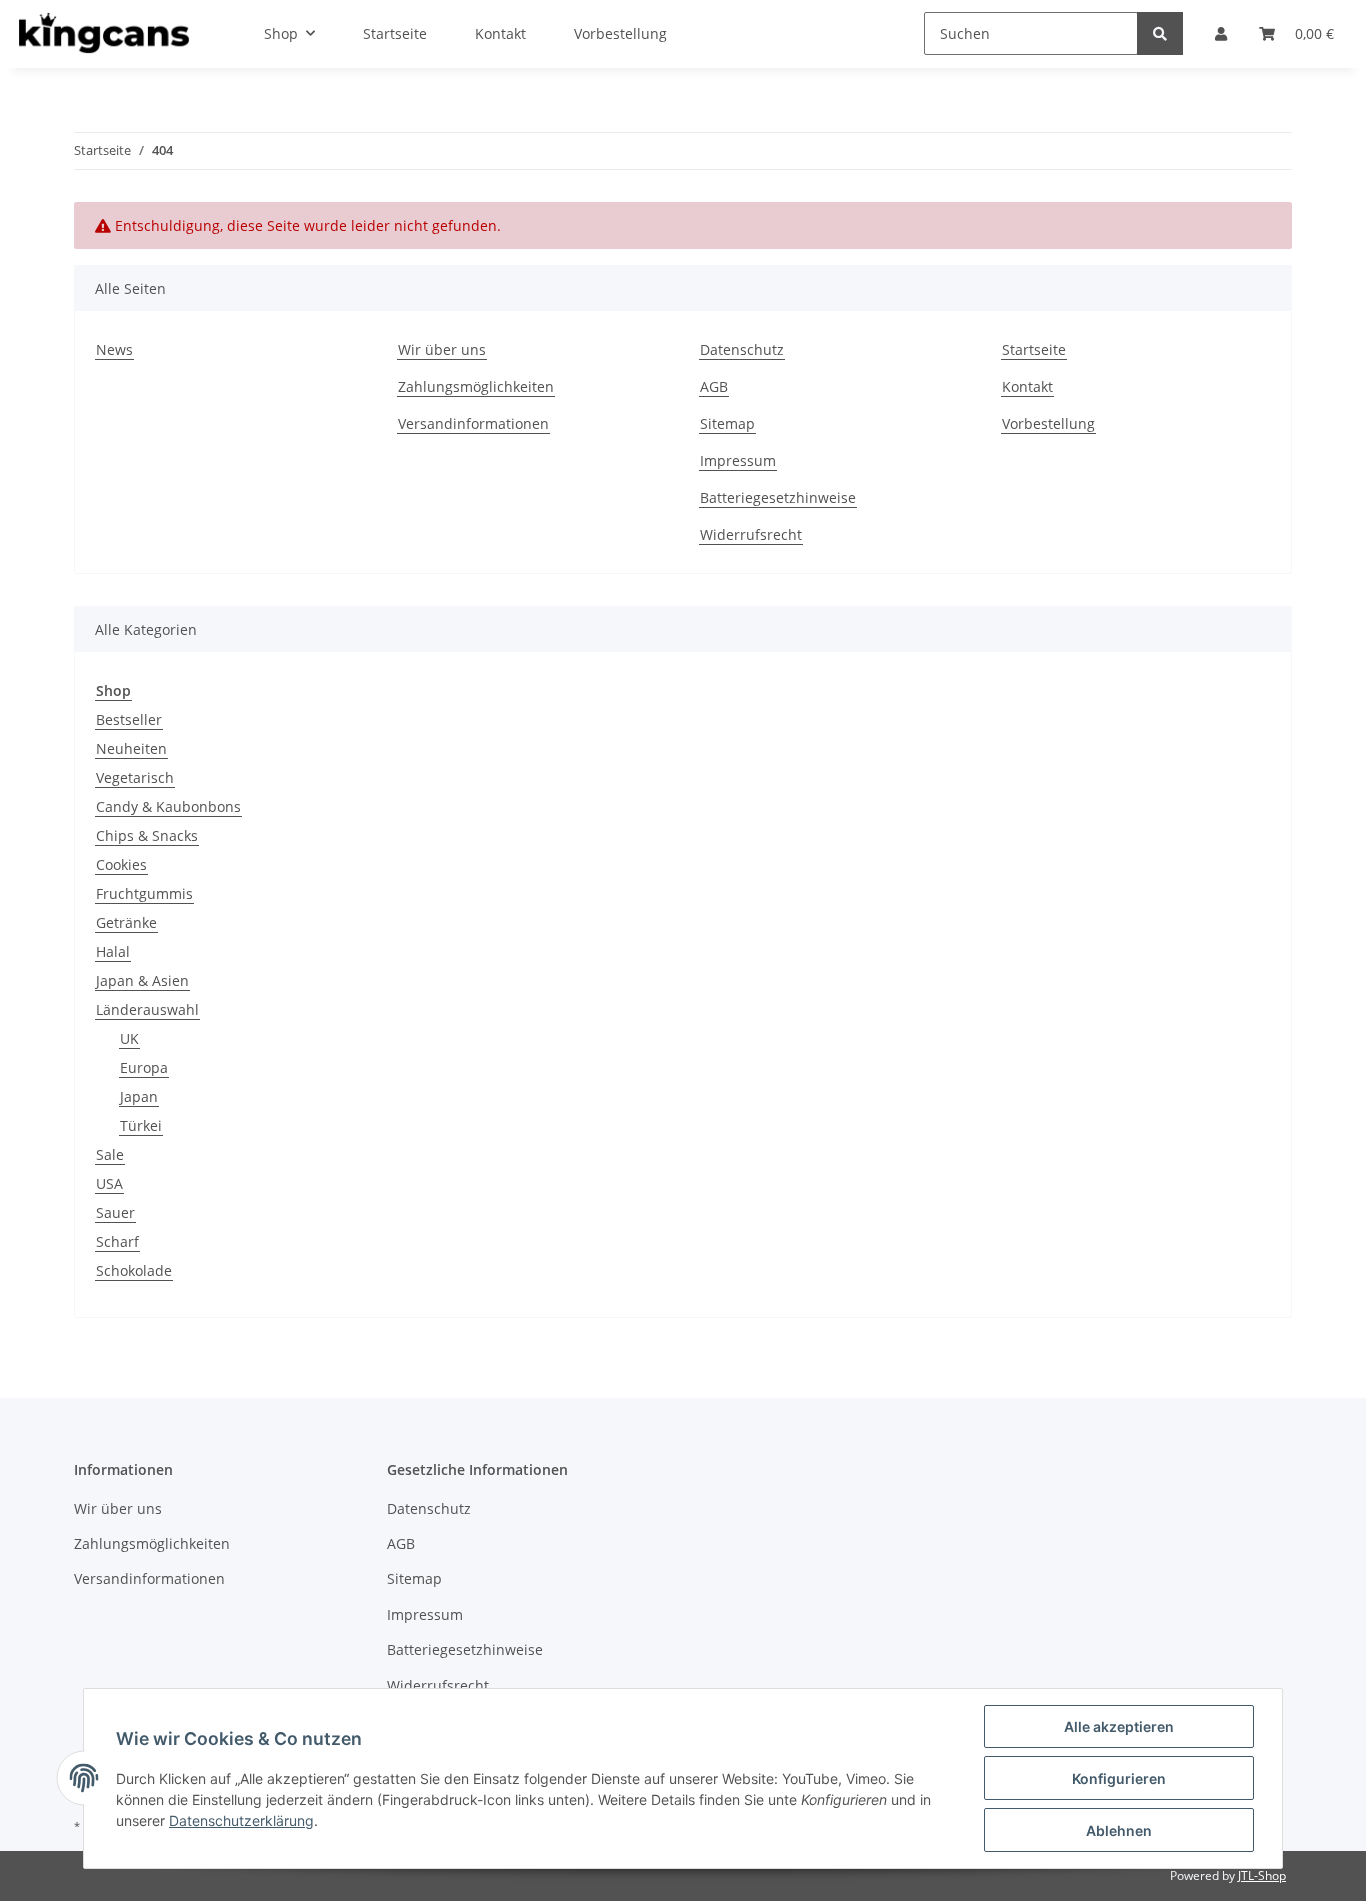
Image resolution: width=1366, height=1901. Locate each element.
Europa (144, 1067)
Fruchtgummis (144, 893)
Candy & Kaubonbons (168, 806)
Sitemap (727, 423)
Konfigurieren (1119, 1778)
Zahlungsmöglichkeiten (476, 386)
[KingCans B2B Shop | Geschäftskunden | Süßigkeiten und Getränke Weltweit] (104, 34)
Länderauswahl (147, 1009)
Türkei (141, 1125)
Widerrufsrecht (751, 534)
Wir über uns (442, 349)
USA (109, 1183)
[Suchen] (1160, 33)
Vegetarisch (135, 777)
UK (129, 1038)
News (114, 349)
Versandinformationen (473, 423)
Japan (139, 1096)
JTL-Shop (1262, 1875)
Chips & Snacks (147, 835)
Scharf (117, 1241)
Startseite (1034, 349)
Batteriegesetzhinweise (778, 497)
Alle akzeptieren (1119, 1726)
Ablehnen (1119, 1830)
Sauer (115, 1212)
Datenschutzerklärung (241, 1820)
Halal (113, 951)
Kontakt (1027, 386)
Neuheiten (131, 748)
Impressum (738, 460)
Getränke (126, 922)
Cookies (121, 864)
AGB (714, 386)
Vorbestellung (1048, 423)
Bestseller (129, 719)
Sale (110, 1154)
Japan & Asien (142, 980)
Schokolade (134, 1270)
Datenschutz (742, 349)
